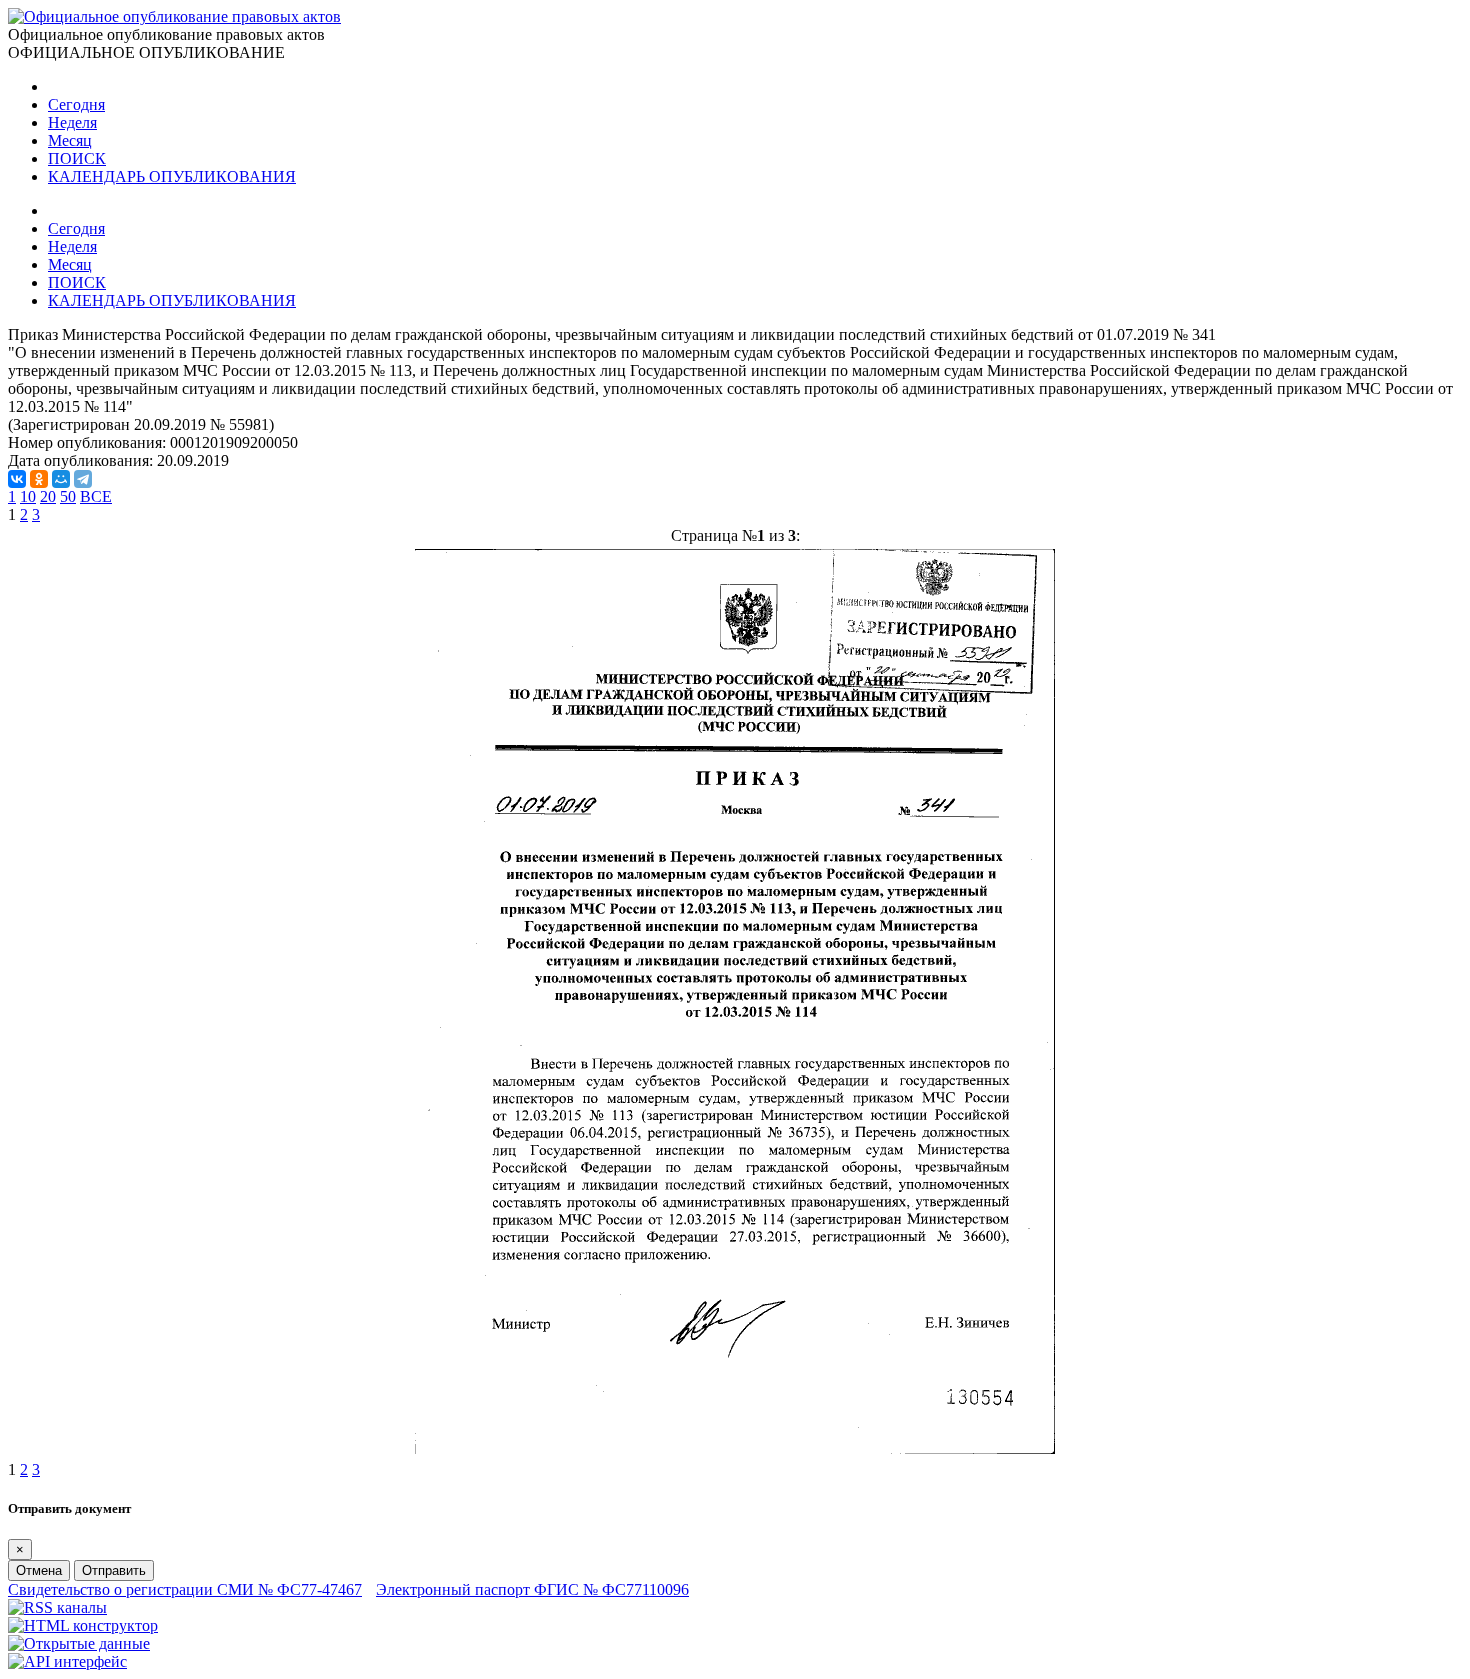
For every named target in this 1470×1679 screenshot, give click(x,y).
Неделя (72, 122)
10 (28, 496)
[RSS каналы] (57, 1607)
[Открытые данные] (79, 1643)
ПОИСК (77, 158)
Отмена (39, 1570)
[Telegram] (83, 479)
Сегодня (76, 104)
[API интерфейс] (67, 1661)
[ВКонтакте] (17, 479)
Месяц (70, 140)
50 (68, 496)
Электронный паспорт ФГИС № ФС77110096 (532, 1589)
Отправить (114, 1570)
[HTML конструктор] (83, 1625)
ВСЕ (96, 496)
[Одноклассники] (39, 479)
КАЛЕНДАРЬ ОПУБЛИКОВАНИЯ (172, 176)
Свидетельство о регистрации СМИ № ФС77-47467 (185, 1589)
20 (48, 496)
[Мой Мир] (61, 479)
